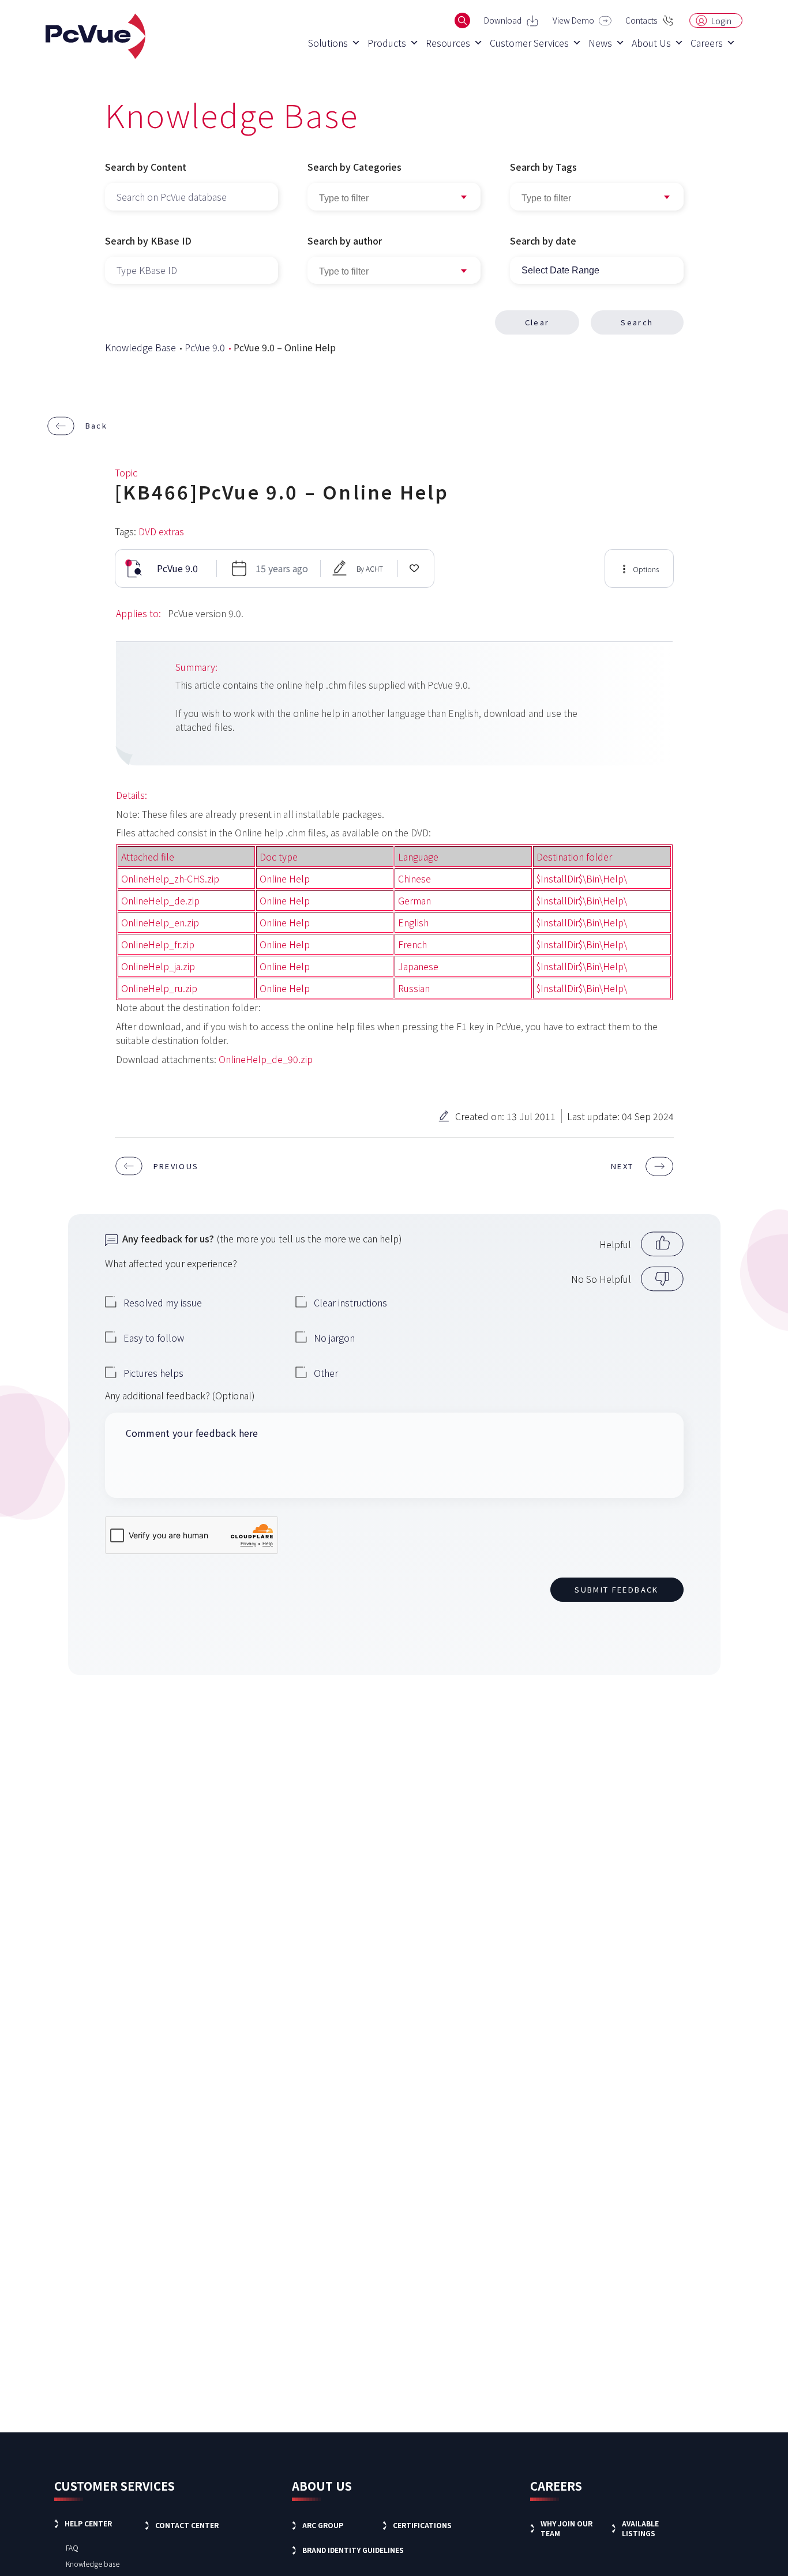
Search (637, 322)
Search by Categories (354, 167)
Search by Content (146, 167)
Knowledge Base (140, 347)
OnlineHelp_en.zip (160, 922)
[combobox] (597, 197)
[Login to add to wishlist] (414, 568)
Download (503, 20)
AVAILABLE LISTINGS (640, 2528)
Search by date (543, 241)
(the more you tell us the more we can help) (262, 1238)
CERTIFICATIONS (422, 2525)
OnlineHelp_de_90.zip (266, 1059)
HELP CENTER (88, 2523)
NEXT (622, 1166)
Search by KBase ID (148, 241)
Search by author (345, 241)
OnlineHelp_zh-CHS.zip (170, 878)
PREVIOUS (176, 1166)
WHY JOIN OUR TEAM (566, 2528)
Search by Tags (543, 167)
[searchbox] (597, 198)
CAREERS (556, 2486)
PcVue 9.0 (205, 347)
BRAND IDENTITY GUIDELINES (353, 2550)
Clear (537, 322)
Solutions (328, 43)
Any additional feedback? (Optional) (180, 1395)
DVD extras (161, 531)
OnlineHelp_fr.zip (158, 944)
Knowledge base (93, 2564)
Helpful (615, 1244)
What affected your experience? (171, 1263)
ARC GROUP (323, 2525)
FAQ (72, 2547)
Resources (448, 43)
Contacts (641, 20)
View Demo (573, 20)
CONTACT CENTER (187, 2525)
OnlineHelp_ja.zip (158, 966)
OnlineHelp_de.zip (160, 900)
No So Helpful (601, 1279)
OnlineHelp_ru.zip (159, 988)
